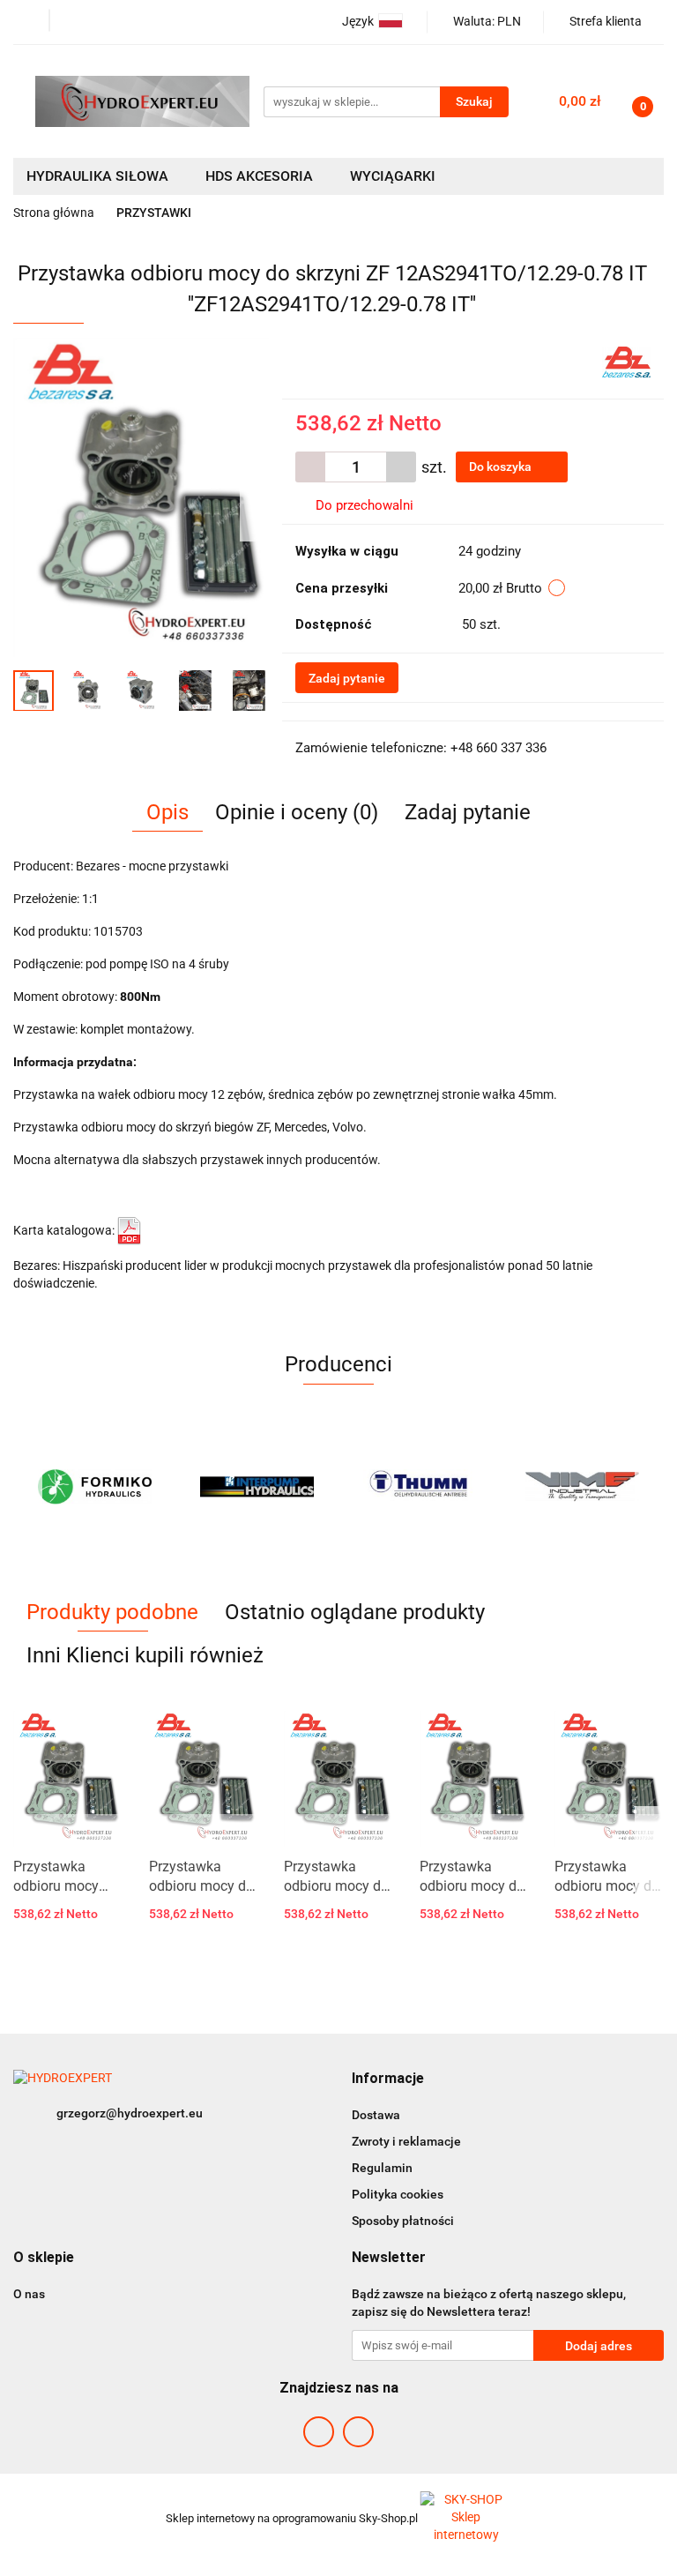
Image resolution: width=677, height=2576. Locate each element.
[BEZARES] (626, 361)
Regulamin (382, 2168)
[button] (388, 2079)
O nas (29, 2294)
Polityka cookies (398, 2194)
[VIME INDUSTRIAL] (583, 1487)
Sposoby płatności (403, 2221)
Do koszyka (502, 467)
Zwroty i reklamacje (406, 2141)
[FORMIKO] (95, 1487)
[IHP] (258, 1487)
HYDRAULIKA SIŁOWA (99, 176)
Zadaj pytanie (347, 678)
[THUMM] (420, 1487)
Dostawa (376, 2115)
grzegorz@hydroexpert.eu (130, 2113)
